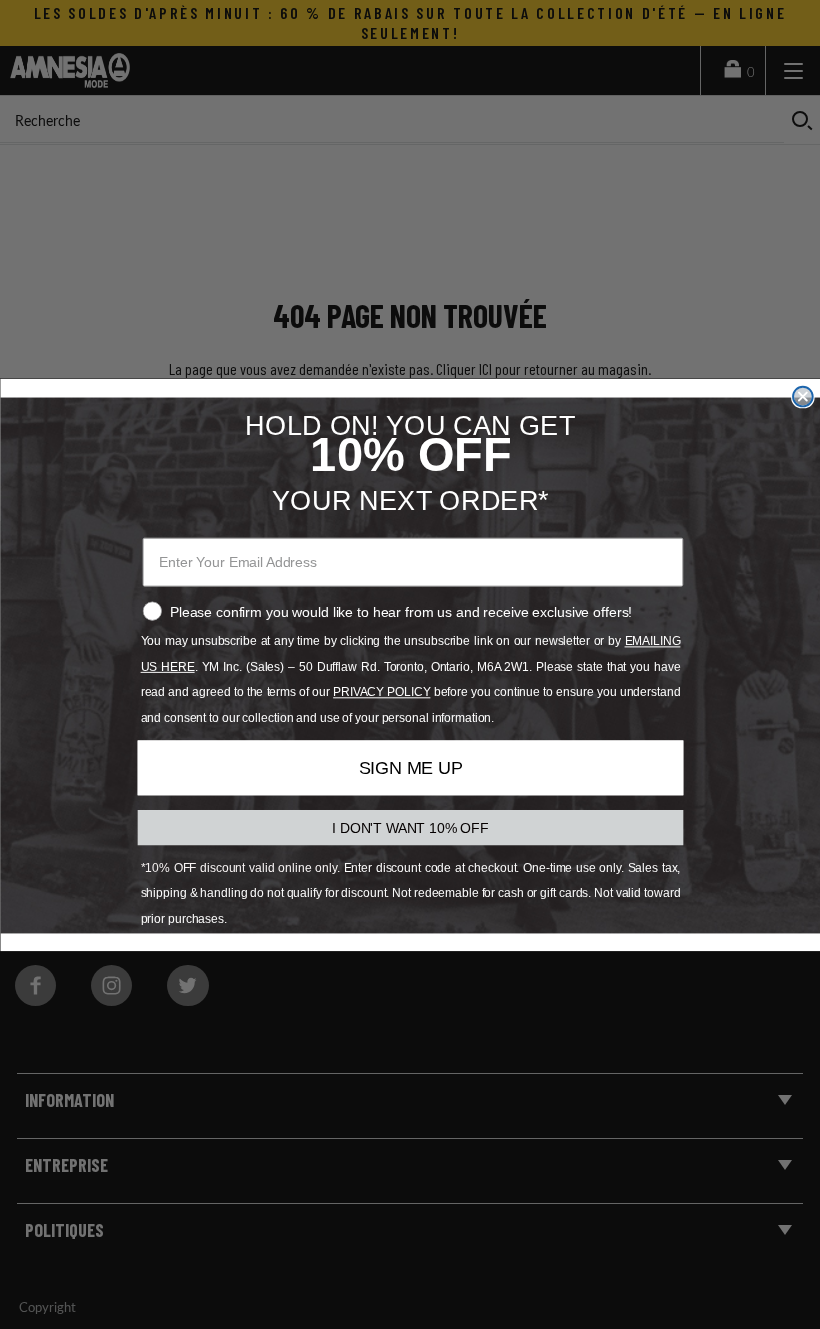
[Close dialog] (803, 396)
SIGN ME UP (410, 768)
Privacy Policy (381, 692)
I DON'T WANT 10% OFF (410, 827)
